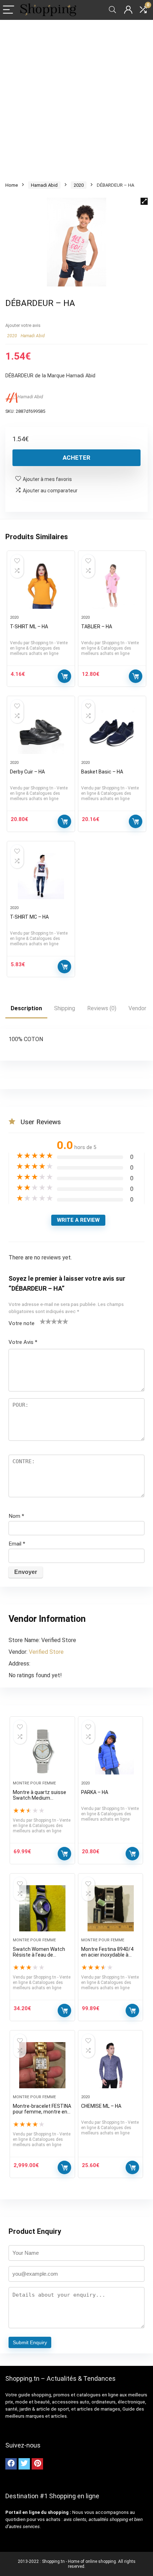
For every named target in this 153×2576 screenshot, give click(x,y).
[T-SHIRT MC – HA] (41, 876)
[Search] (112, 10)
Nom (16, 1516)
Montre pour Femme (34, 1783)
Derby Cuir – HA (27, 772)
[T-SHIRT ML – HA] (41, 586)
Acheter (76, 458)
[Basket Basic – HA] (112, 731)
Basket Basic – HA (102, 772)
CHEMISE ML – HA (101, 2106)
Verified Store (46, 1652)
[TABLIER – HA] (112, 586)
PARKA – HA (95, 1792)
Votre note (22, 1323)
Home (12, 185)
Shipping (65, 1008)
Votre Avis (23, 1342)
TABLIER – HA (97, 627)
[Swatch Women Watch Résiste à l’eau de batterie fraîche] (42, 1908)
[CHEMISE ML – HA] (111, 2065)
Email (17, 1544)
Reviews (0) (102, 1008)
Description (26, 1008)
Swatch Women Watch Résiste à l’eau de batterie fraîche (39, 1955)
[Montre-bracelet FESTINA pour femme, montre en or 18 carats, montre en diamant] (42, 2065)
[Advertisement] (76, 100)
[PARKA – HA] (111, 1751)
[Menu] (9, 10)
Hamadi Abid (44, 185)
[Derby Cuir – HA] (41, 731)
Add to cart (64, 1854)
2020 (79, 185)
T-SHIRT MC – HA (29, 917)
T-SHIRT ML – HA (29, 627)
